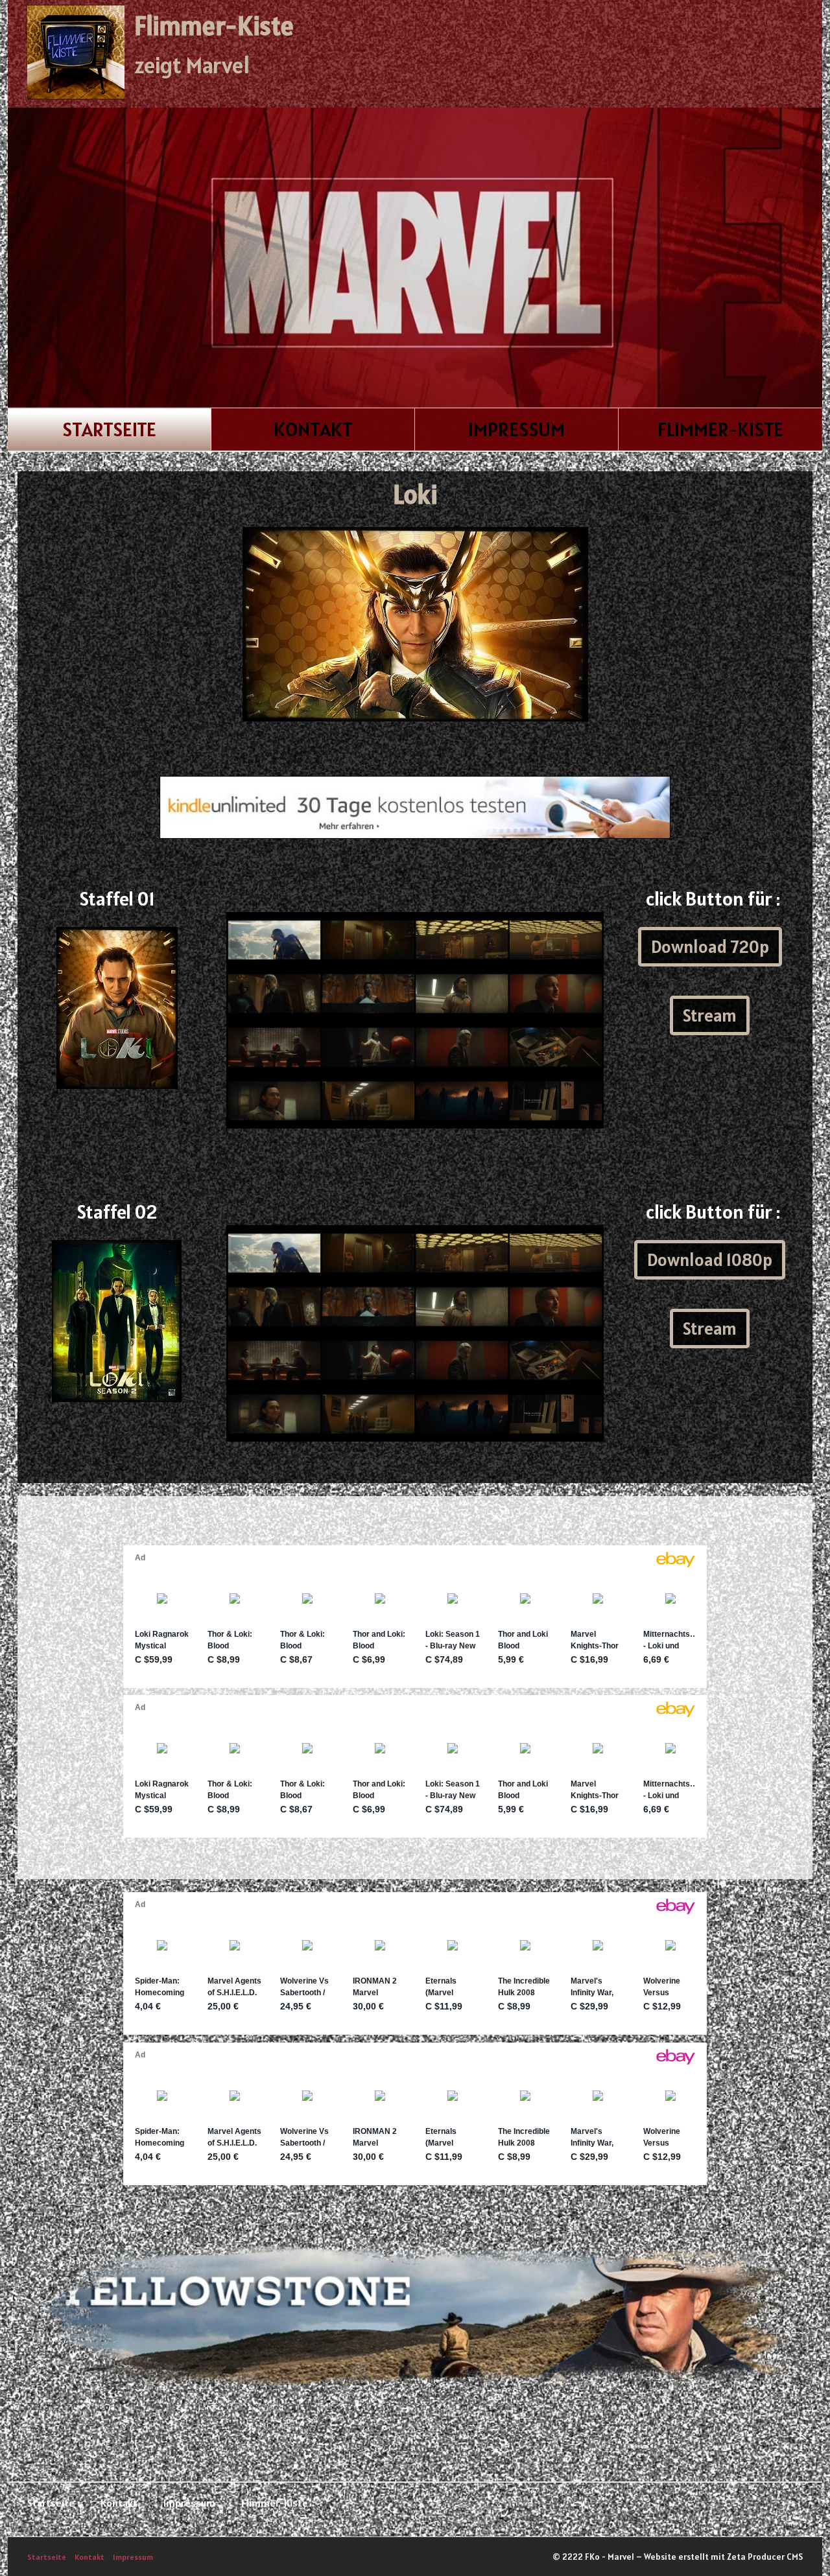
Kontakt (313, 429)
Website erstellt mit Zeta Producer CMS (723, 2557)
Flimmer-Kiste (214, 26)
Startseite (109, 429)
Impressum (516, 429)
